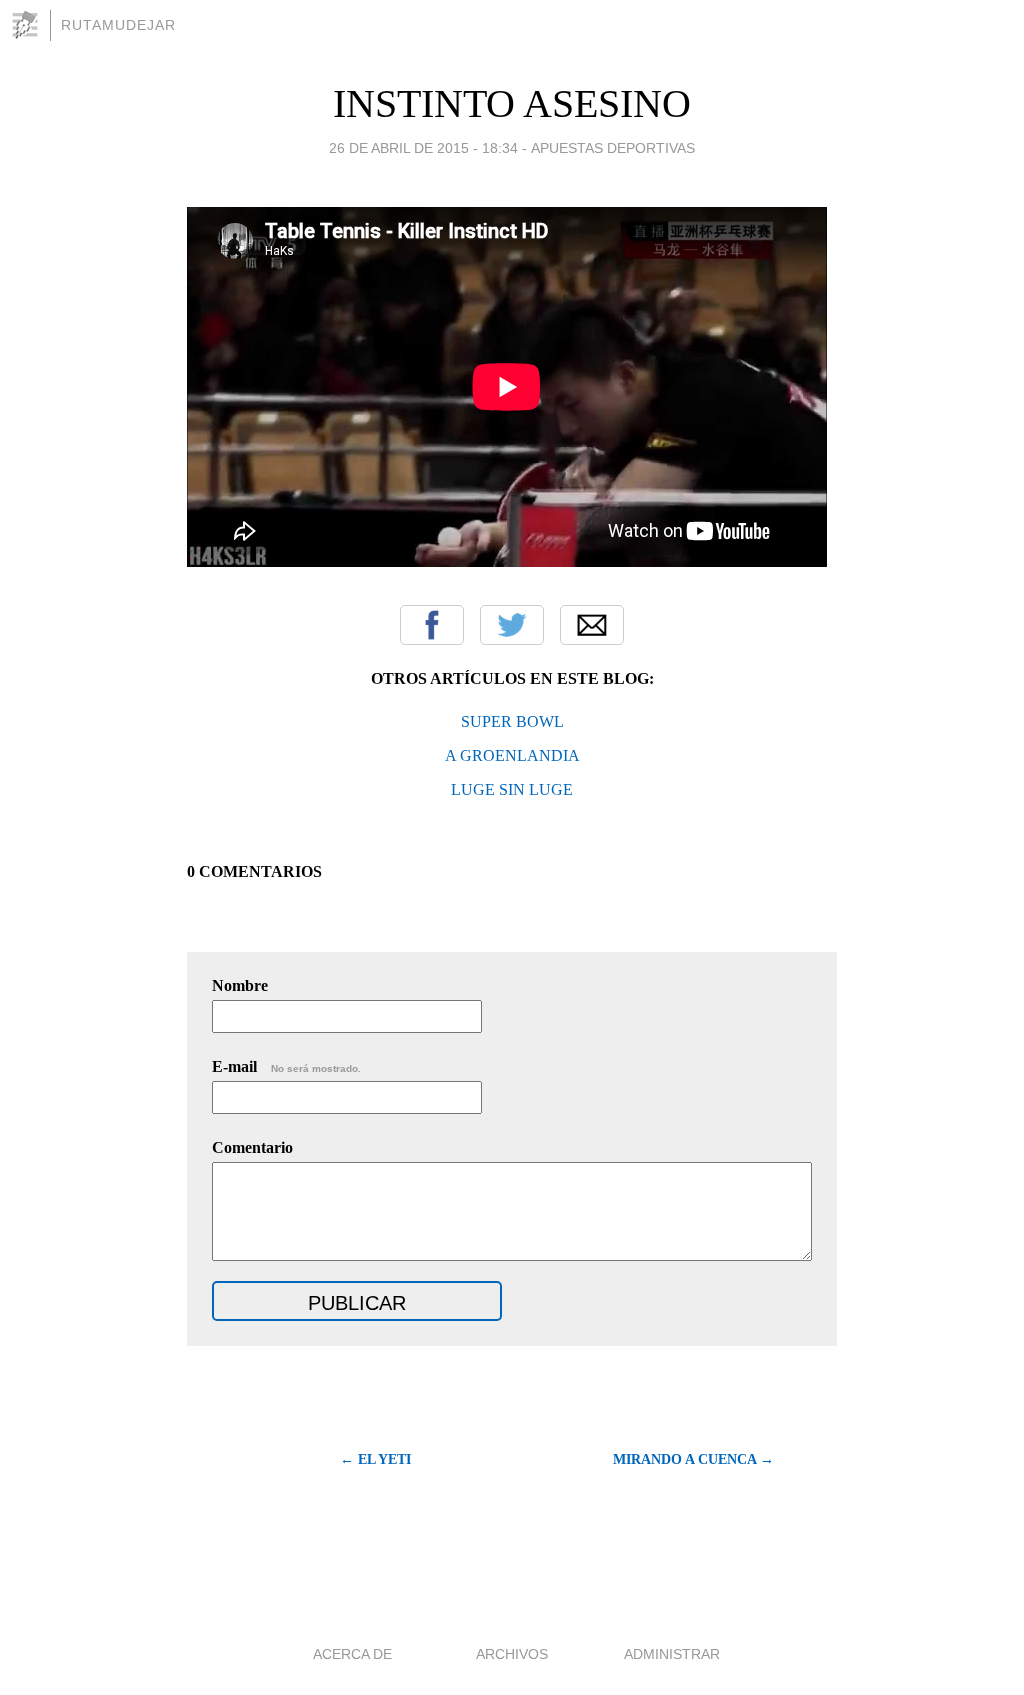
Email (592, 625)
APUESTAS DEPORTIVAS (613, 148)
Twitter (512, 625)
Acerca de (352, 1654)
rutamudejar (118, 25)
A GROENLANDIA (512, 755)
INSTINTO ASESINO (512, 103)
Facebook (432, 625)
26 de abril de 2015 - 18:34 (423, 148)
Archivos (512, 1654)
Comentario (252, 1147)
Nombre (240, 985)
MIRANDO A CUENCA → (693, 1459)
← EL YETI (375, 1459)
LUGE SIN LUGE (512, 789)
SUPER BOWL (512, 721)
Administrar (672, 1654)
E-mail (286, 1066)
